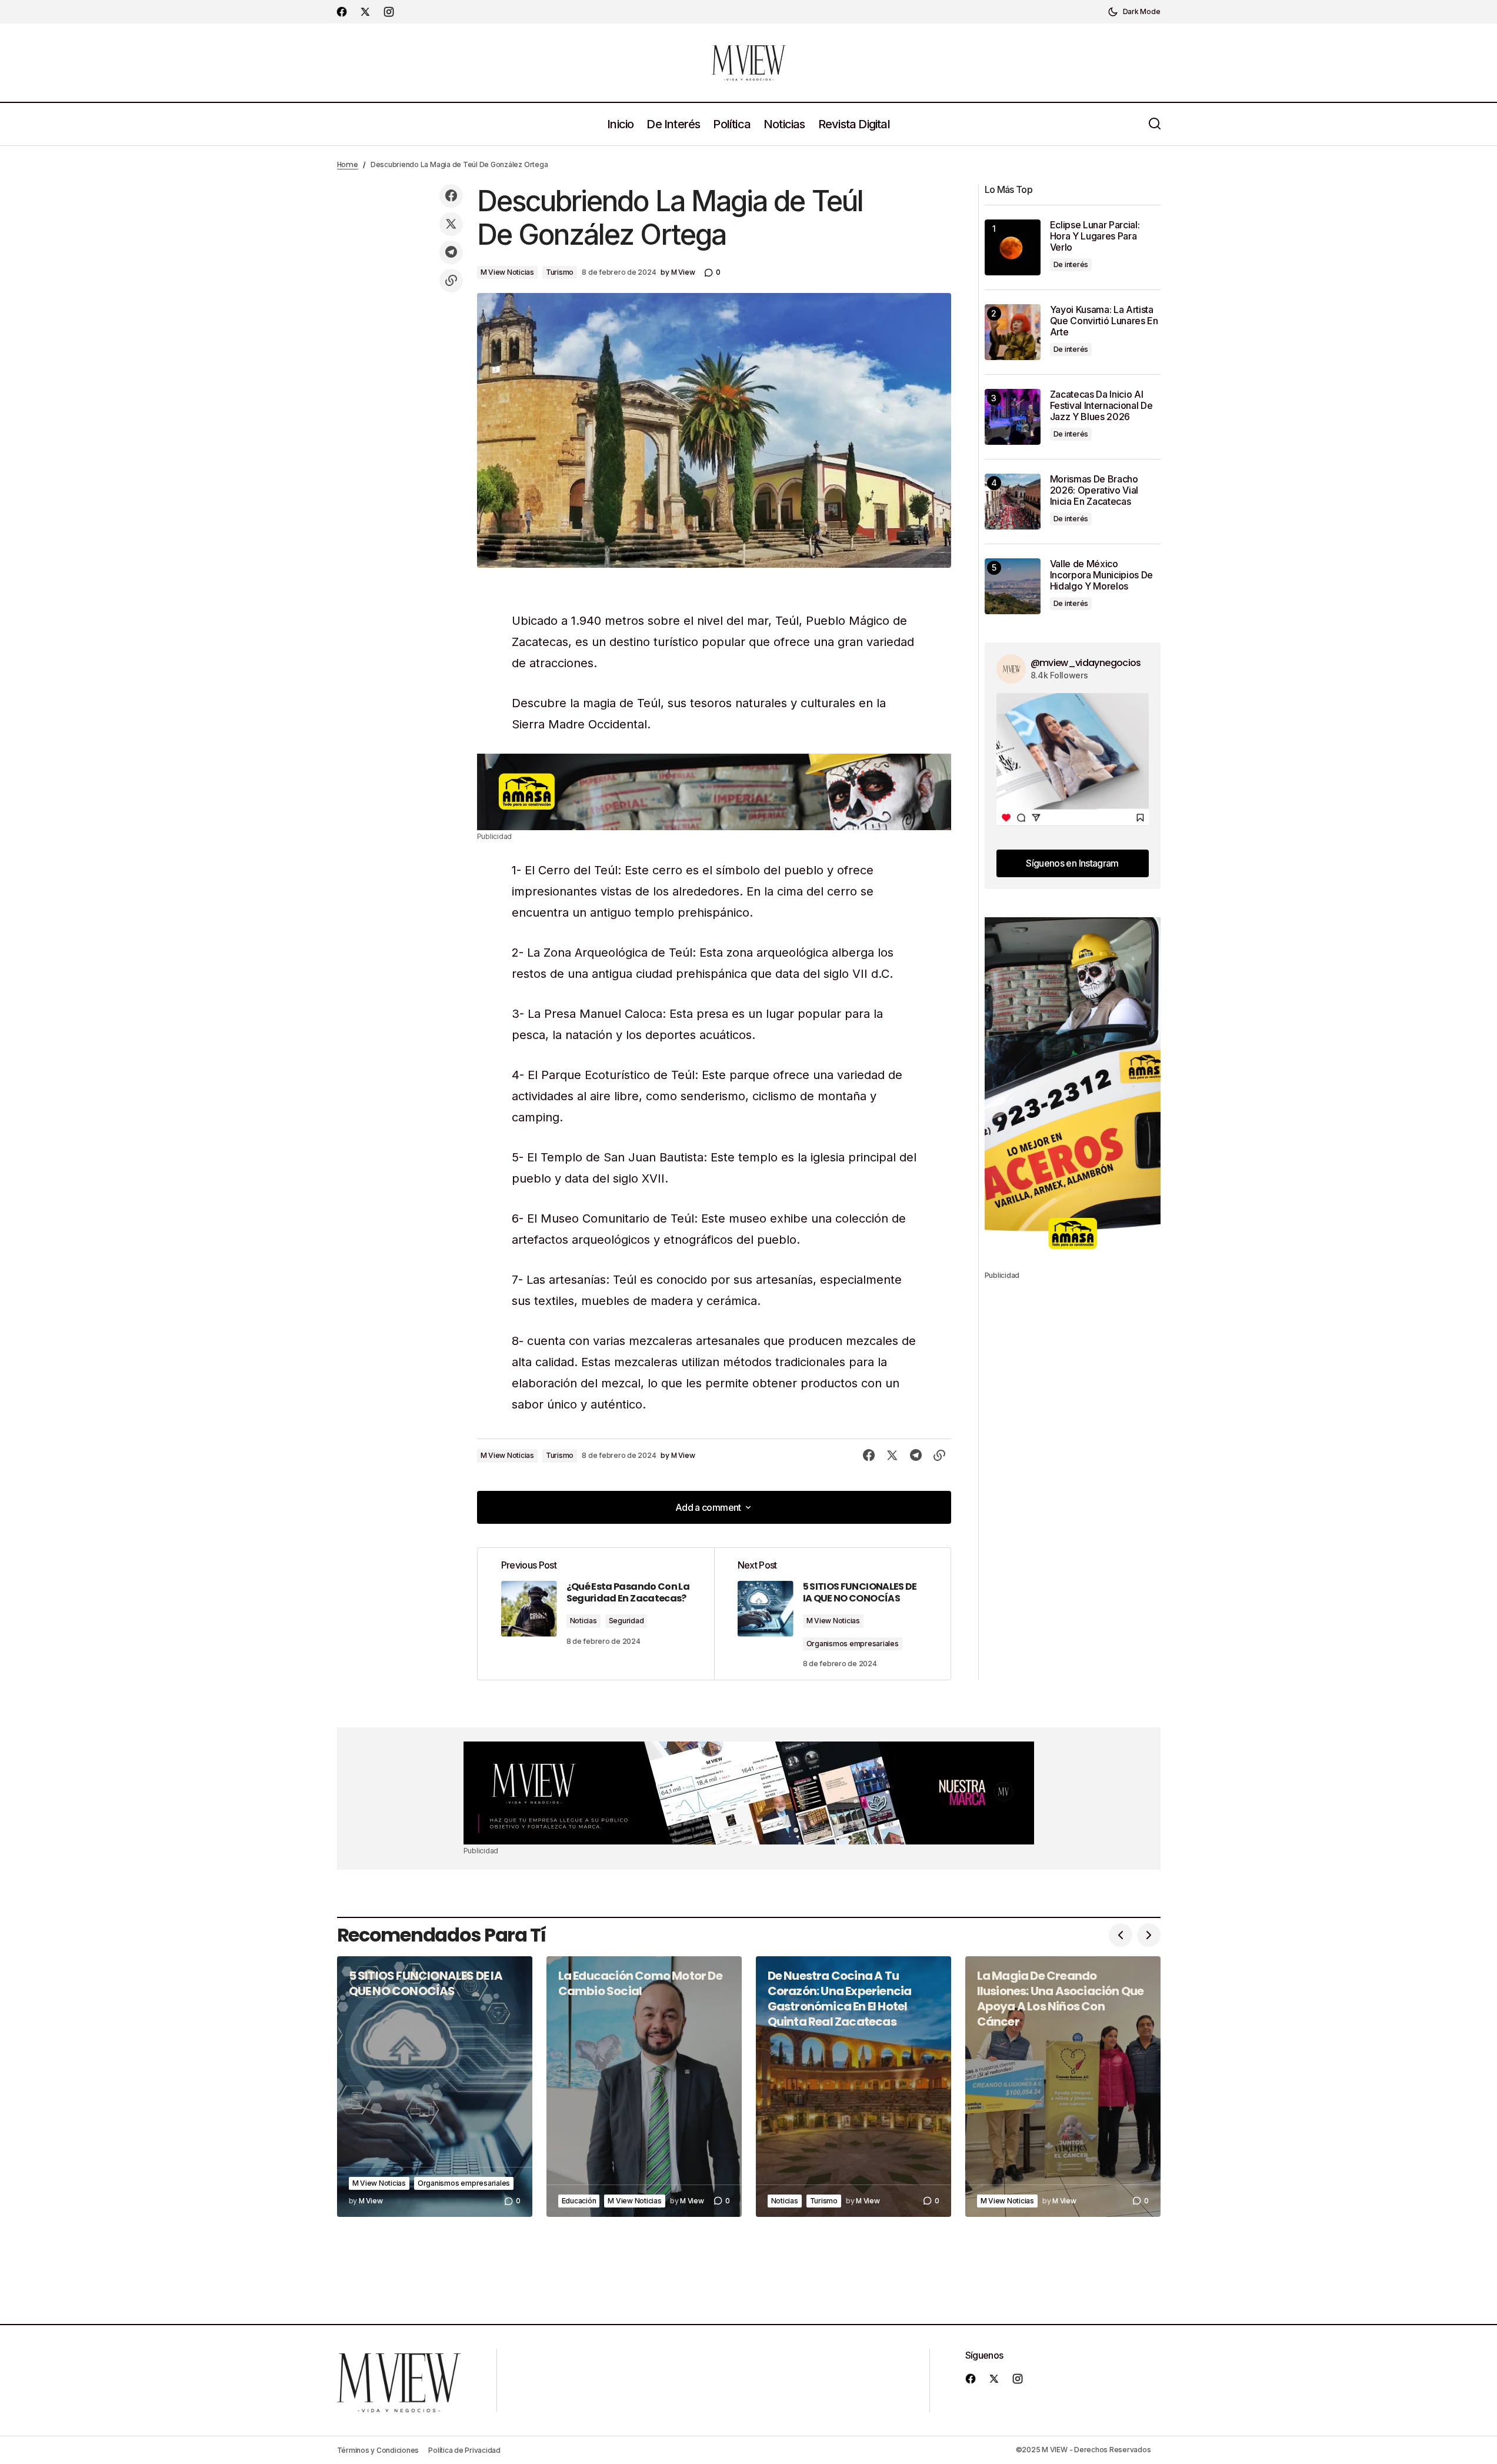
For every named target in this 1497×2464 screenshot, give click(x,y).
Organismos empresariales (853, 1644)
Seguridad (626, 1621)
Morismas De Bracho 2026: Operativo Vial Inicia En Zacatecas (1094, 490)
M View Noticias (507, 272)
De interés (1071, 264)
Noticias (584, 1621)
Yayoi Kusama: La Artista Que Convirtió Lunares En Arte (1104, 321)
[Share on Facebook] (451, 196)
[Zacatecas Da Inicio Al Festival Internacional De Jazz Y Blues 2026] (1013, 417)
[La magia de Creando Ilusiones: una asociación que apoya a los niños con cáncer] (1063, 2087)
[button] (1134, 12)
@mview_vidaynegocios (1086, 663)
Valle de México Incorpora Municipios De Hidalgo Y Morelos (1102, 575)
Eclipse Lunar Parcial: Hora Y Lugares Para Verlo (1095, 236)
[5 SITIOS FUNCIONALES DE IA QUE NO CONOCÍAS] (435, 2087)
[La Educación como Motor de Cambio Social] (644, 2087)
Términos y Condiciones (378, 2450)
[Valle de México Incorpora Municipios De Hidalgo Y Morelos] (1013, 586)
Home (348, 164)
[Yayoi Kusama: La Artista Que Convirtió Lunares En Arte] (1013, 332)
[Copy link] (451, 281)
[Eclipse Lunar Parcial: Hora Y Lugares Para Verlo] (1013, 247)
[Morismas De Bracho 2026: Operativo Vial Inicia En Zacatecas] (1013, 502)
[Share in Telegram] (451, 252)
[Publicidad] (714, 792)
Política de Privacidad (464, 2450)
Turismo (560, 272)
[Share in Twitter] (451, 224)
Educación (579, 2201)
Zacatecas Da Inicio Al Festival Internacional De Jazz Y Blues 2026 (1101, 406)
